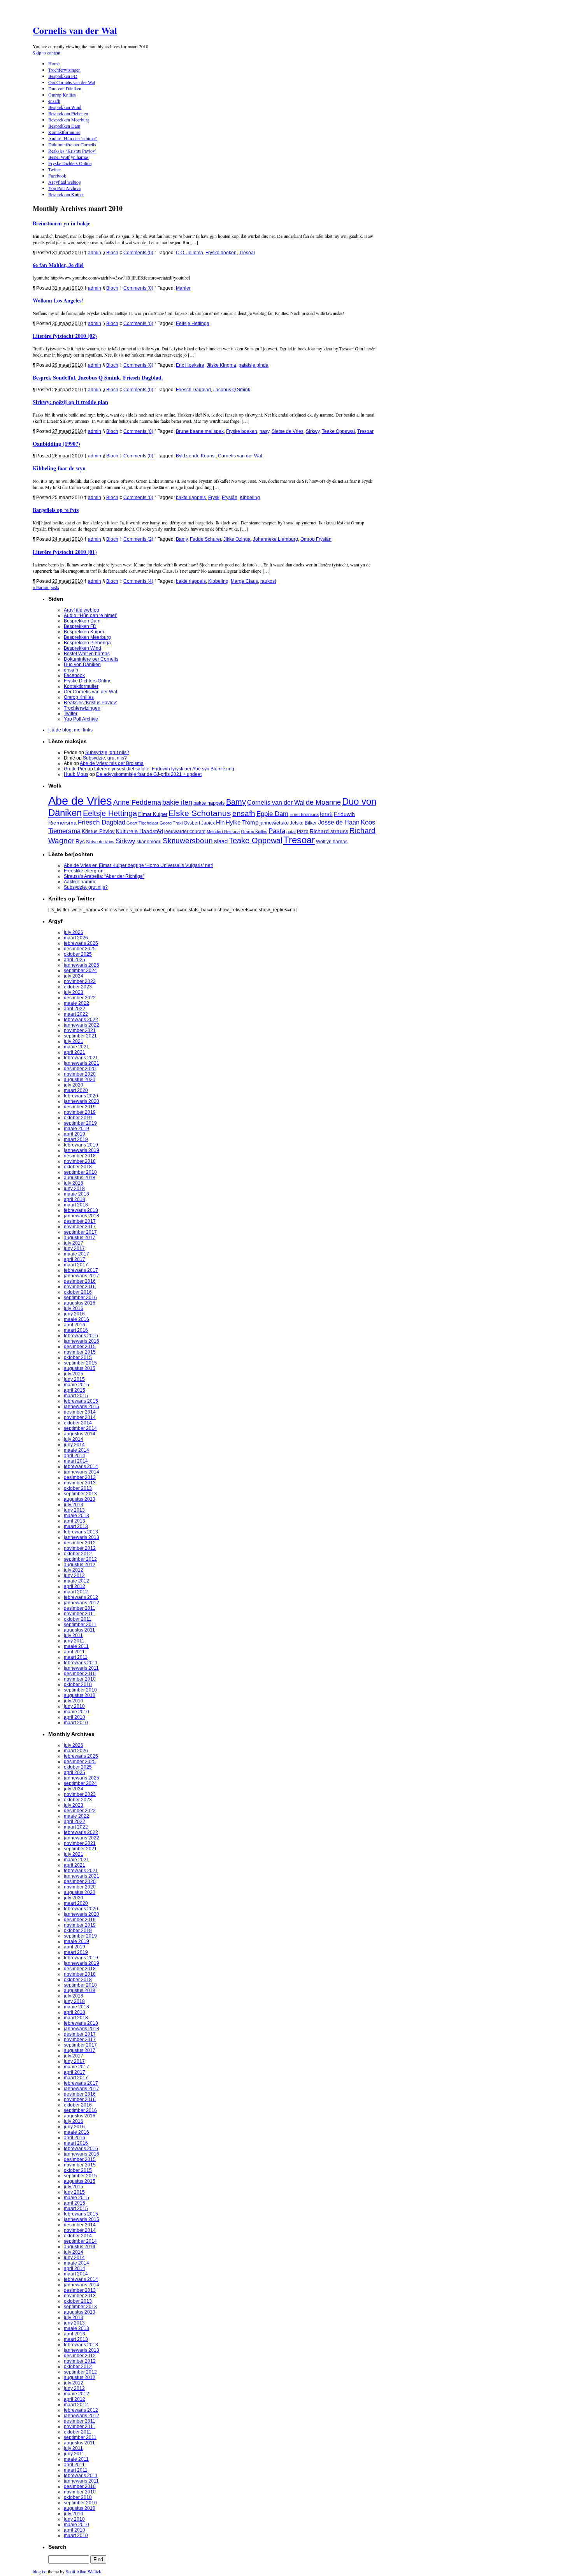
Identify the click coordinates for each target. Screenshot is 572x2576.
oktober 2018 (78, 1167)
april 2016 (75, 1325)
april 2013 (75, 1521)
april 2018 (75, 1199)
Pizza (303, 831)
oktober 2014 (78, 1423)
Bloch (112, 253)
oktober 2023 (78, 987)
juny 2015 (74, 1379)
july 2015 (74, 1374)
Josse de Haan (339, 822)
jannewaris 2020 (82, 1101)
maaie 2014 (76, 1450)
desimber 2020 (80, 1069)
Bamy (182, 539)
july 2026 (74, 932)
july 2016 (74, 1308)
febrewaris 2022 (81, 1020)
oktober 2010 (78, 1685)
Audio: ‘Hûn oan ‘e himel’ (73, 138)
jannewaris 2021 (82, 1063)
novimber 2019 (80, 1112)
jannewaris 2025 (82, 965)
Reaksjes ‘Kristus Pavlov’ (72, 151)
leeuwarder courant (185, 832)
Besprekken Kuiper (66, 194)
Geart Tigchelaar (142, 823)
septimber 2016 (80, 1298)
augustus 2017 (80, 1238)
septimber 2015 (80, 1363)
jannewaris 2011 (81, 1668)
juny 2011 (74, 1641)
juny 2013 (74, 1510)
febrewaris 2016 (81, 1336)
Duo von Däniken (65, 88)
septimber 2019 (80, 1123)
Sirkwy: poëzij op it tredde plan (70, 402)
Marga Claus (244, 581)
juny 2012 (74, 1575)
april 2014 (75, 1456)
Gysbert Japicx (199, 823)
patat (291, 832)
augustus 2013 (80, 1499)
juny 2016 (74, 1314)
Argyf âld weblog (65, 182)
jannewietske (274, 823)
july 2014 (74, 1439)
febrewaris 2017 (81, 1270)
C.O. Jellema (189, 253)
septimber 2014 (80, 1428)
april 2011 (74, 1652)
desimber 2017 (80, 1221)
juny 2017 (74, 1248)
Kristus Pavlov (98, 831)
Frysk (214, 498)
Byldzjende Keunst (196, 456)
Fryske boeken (221, 253)
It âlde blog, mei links (70, 730)
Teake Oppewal (338, 431)
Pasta (277, 831)
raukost (268, 581)
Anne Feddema (137, 802)
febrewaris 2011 (81, 1663)
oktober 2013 (78, 1488)
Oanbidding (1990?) (56, 444)
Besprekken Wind (65, 107)
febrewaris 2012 (81, 1597)
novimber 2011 (80, 1614)
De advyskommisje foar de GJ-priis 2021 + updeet (149, 774)
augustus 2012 (80, 1565)
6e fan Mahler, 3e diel (58, 265)
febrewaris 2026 (81, 943)
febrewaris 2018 (81, 1210)
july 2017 (74, 1243)
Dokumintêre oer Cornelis (72, 144)
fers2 (326, 814)
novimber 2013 (80, 1483)
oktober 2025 (78, 954)
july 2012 (74, 1570)
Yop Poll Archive (64, 188)
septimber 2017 (80, 1232)
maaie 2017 (76, 1254)
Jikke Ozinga (237, 539)
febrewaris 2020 (81, 1096)
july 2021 (74, 1041)
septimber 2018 (80, 1172)
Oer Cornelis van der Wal (72, 82)
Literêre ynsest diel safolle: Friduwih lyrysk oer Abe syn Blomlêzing (164, 769)
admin (95, 253)
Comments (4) (138, 581)
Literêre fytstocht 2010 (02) (65, 336)
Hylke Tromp (242, 823)
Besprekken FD (63, 76)
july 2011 (73, 1635)
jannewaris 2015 (82, 1407)
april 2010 (75, 1717)
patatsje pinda (254, 365)
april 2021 (75, 1052)
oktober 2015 (78, 1357)
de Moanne (323, 802)
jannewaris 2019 (82, 1150)
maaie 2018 (76, 1194)
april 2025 (75, 960)
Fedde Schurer (205, 539)
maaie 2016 (76, 1319)
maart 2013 (76, 1526)
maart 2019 (76, 1139)
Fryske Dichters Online (70, 163)
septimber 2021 (80, 1036)
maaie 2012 (76, 1581)
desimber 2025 (80, 949)
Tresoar (247, 253)
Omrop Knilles (62, 95)
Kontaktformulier (64, 132)
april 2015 (75, 1390)
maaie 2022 (76, 1003)
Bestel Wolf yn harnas (68, 157)
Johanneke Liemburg (275, 539)
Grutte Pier (75, 769)
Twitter (55, 169)
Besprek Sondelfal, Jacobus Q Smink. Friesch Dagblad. (98, 377)
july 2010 (74, 1701)
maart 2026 (76, 938)
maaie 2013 (76, 1516)
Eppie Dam (272, 814)
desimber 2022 (80, 998)
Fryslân (230, 498)
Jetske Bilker (303, 823)
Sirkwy (313, 431)
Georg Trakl (171, 823)
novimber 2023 (80, 981)
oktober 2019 (78, 1118)
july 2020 (74, 1085)
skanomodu (149, 841)
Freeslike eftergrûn (84, 871)
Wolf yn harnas (332, 841)
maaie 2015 (76, 1385)
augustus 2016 (80, 1303)
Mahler (183, 288)
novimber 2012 (80, 1548)
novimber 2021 (80, 1030)
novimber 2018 (80, 1161)
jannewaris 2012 (82, 1603)
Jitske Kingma (221, 365)
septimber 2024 (80, 971)
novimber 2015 (80, 1352)
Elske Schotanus (200, 813)
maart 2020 (76, 1090)
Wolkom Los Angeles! (58, 300)
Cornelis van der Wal (75, 30)
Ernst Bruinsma (304, 814)
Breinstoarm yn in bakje (61, 223)
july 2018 (74, 1183)
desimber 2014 (80, 1412)
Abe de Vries (80, 801)
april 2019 (75, 1134)
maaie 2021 (76, 1047)
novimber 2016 (80, 1287)
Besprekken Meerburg (69, 120)
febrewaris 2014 (81, 1466)
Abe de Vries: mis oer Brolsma (112, 763)
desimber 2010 (80, 1674)
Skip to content (46, 53)
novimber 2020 (80, 1074)
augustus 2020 (80, 1080)
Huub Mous (76, 774)
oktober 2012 (78, 1554)
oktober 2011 (78, 1619)
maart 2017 (76, 1265)
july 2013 (74, 1505)
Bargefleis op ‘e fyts (56, 510)
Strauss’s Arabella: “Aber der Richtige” (104, 876)
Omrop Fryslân (316, 539)
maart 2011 (76, 1657)
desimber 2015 (80, 1347)
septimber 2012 (80, 1559)
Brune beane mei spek (200, 431)
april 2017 (75, 1259)
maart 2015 (76, 1396)
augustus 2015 (80, 1368)
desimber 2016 (80, 1281)
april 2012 (75, 1586)
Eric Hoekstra (190, 365)
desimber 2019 (80, 1107)
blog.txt (40, 2571)
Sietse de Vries (288, 431)
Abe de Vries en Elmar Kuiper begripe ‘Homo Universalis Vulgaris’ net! (138, 865)
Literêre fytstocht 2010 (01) (65, 552)
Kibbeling (250, 498)
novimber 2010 (80, 1679)
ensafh (54, 101)
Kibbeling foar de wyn (59, 468)
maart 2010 (76, 1723)
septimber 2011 (80, 1625)
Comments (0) (138, 253)
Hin (220, 823)
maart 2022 (76, 1014)
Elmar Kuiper (153, 814)
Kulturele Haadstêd (139, 831)
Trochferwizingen (64, 70)
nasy (264, 431)
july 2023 (74, 992)
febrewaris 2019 (81, 1145)
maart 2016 (76, 1330)
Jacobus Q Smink (232, 390)
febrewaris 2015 (81, 1401)
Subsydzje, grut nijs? (107, 753)
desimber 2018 (80, 1156)
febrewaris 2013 (81, 1532)
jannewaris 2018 (82, 1216)
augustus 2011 (79, 1630)
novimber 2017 (80, 1227)
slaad (221, 841)
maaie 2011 (76, 1646)
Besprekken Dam (64, 126)
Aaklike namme (80, 882)
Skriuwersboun (188, 841)
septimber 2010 (80, 1690)
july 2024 (74, 976)
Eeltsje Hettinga (193, 324)
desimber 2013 (80, 1477)
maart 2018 (76, 1205)
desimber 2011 (80, 1608)
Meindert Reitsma (223, 832)
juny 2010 (74, 1706)
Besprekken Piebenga (68, 113)
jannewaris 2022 (82, 1025)
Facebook (57, 176)
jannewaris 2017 (82, 1276)
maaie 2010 (76, 1712)
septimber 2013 (80, 1494)
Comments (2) (138, 539)
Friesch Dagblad (193, 390)
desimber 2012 (80, 1543)
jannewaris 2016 (82, 1341)
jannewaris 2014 (82, 1472)
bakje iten (177, 802)
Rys (80, 841)
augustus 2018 (80, 1178)
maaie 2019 (76, 1129)
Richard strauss (329, 831)
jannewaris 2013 (82, 1537)
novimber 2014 (80, 1417)
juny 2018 (74, 1189)
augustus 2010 (80, 1695)
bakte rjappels (191, 498)
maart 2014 (76, 1461)
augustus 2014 (80, 1434)
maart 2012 (76, 1592)
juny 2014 (74, 1445)
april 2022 (75, 1009)
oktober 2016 (78, 1292)
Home (54, 63)
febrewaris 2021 (81, 1058)
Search (57, 2547)
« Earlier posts (46, 587)
